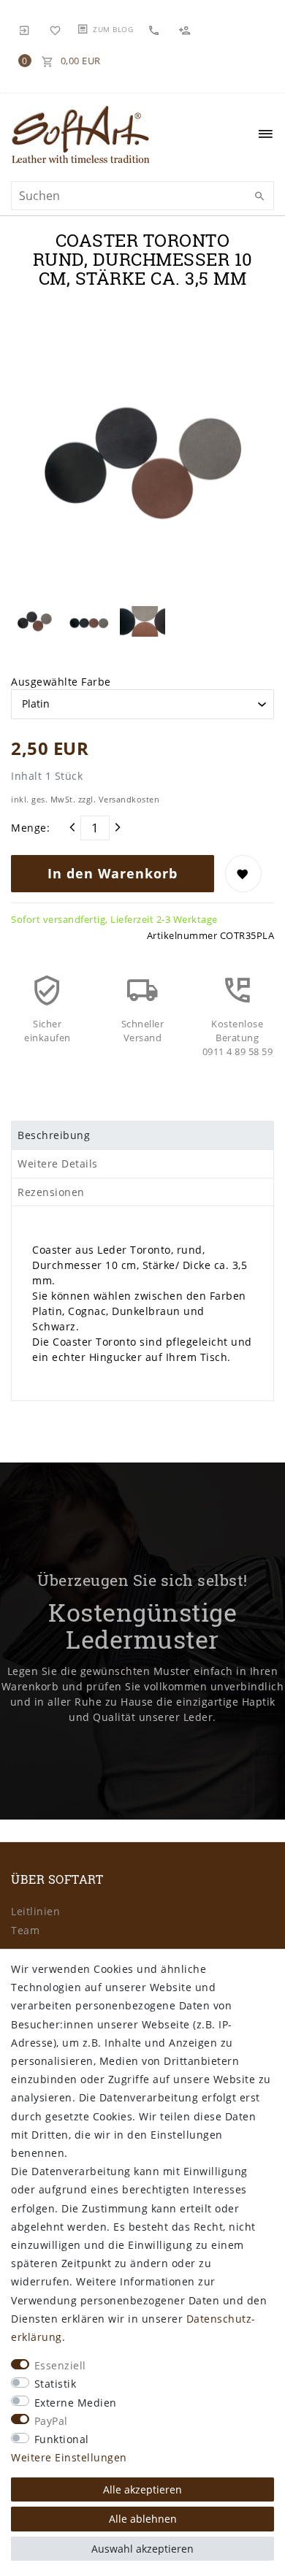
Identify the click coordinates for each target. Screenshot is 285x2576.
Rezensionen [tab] (51, 1192)
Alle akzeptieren (142, 2489)
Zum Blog (113, 29)
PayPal (51, 2421)
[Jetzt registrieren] (186, 30)
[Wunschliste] (56, 29)
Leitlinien (35, 1911)
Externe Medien (76, 2403)
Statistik (56, 2384)
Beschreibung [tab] (54, 1135)
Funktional (62, 2439)
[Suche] (259, 196)
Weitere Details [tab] (58, 1164)
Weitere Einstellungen (69, 2457)
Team (25, 1930)
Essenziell (60, 2365)
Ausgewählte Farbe (61, 682)
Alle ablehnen (143, 2519)
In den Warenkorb (113, 873)
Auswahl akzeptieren (142, 2549)
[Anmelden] (25, 29)
